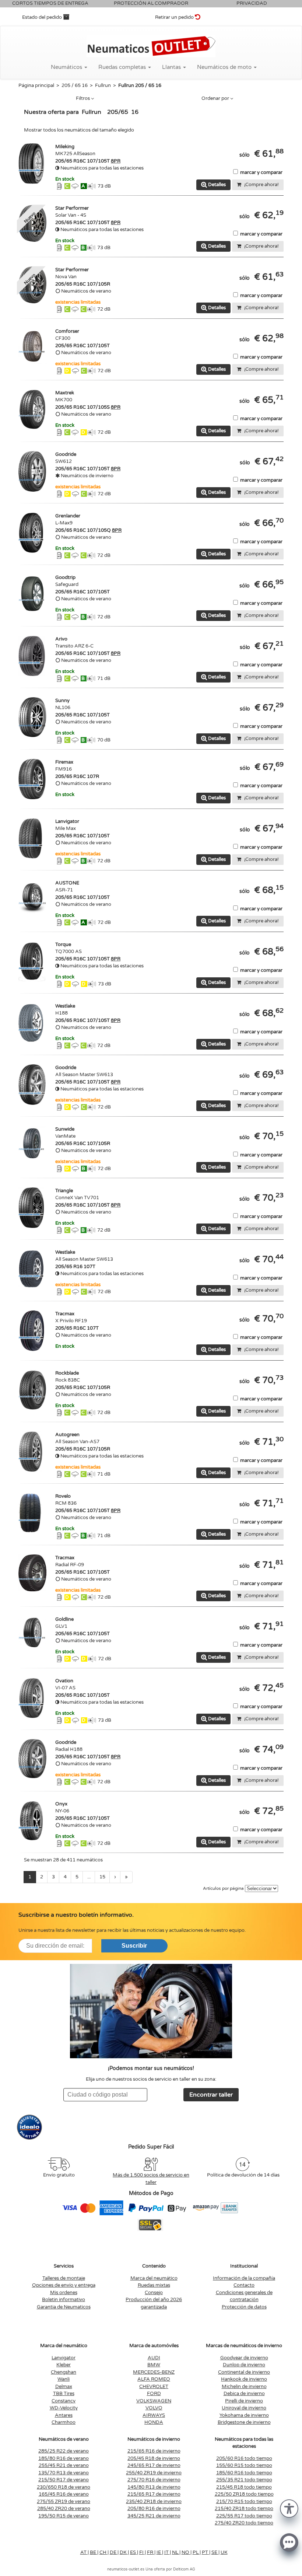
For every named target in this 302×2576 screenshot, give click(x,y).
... (89, 1877)
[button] (289, 2508)
